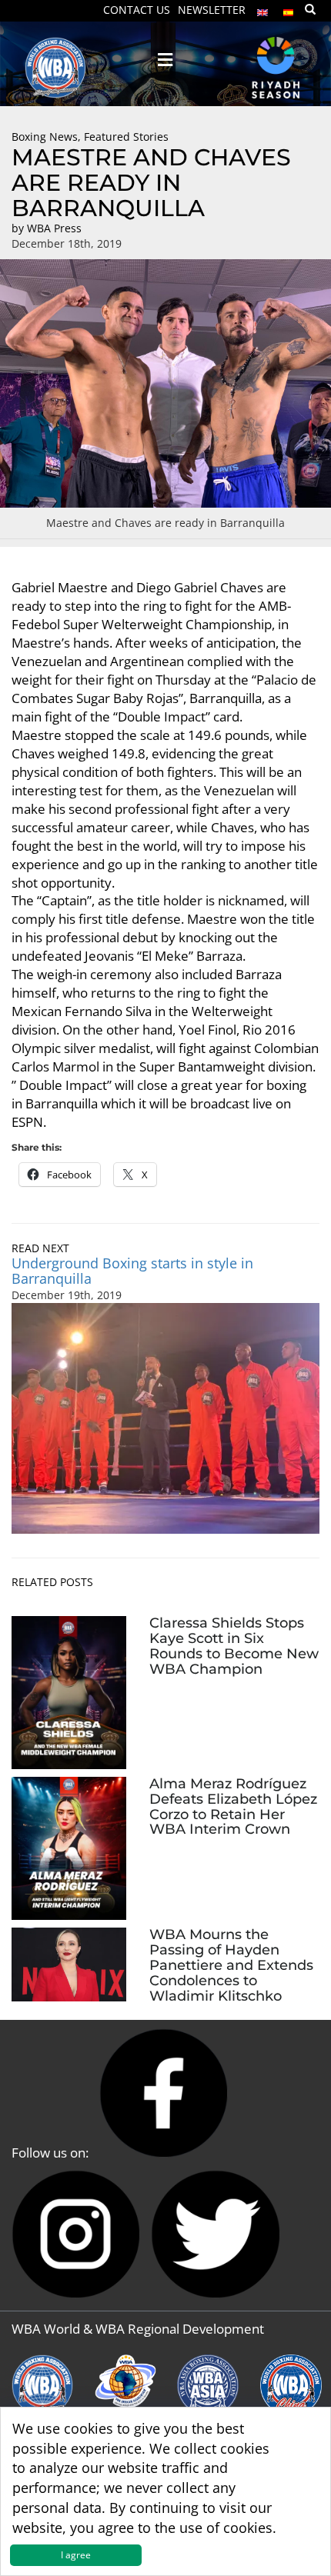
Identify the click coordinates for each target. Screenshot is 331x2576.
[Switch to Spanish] (289, 9)
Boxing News (45, 137)
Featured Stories (126, 137)
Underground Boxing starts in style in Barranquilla (132, 1271)
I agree (76, 2555)
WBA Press (54, 228)
